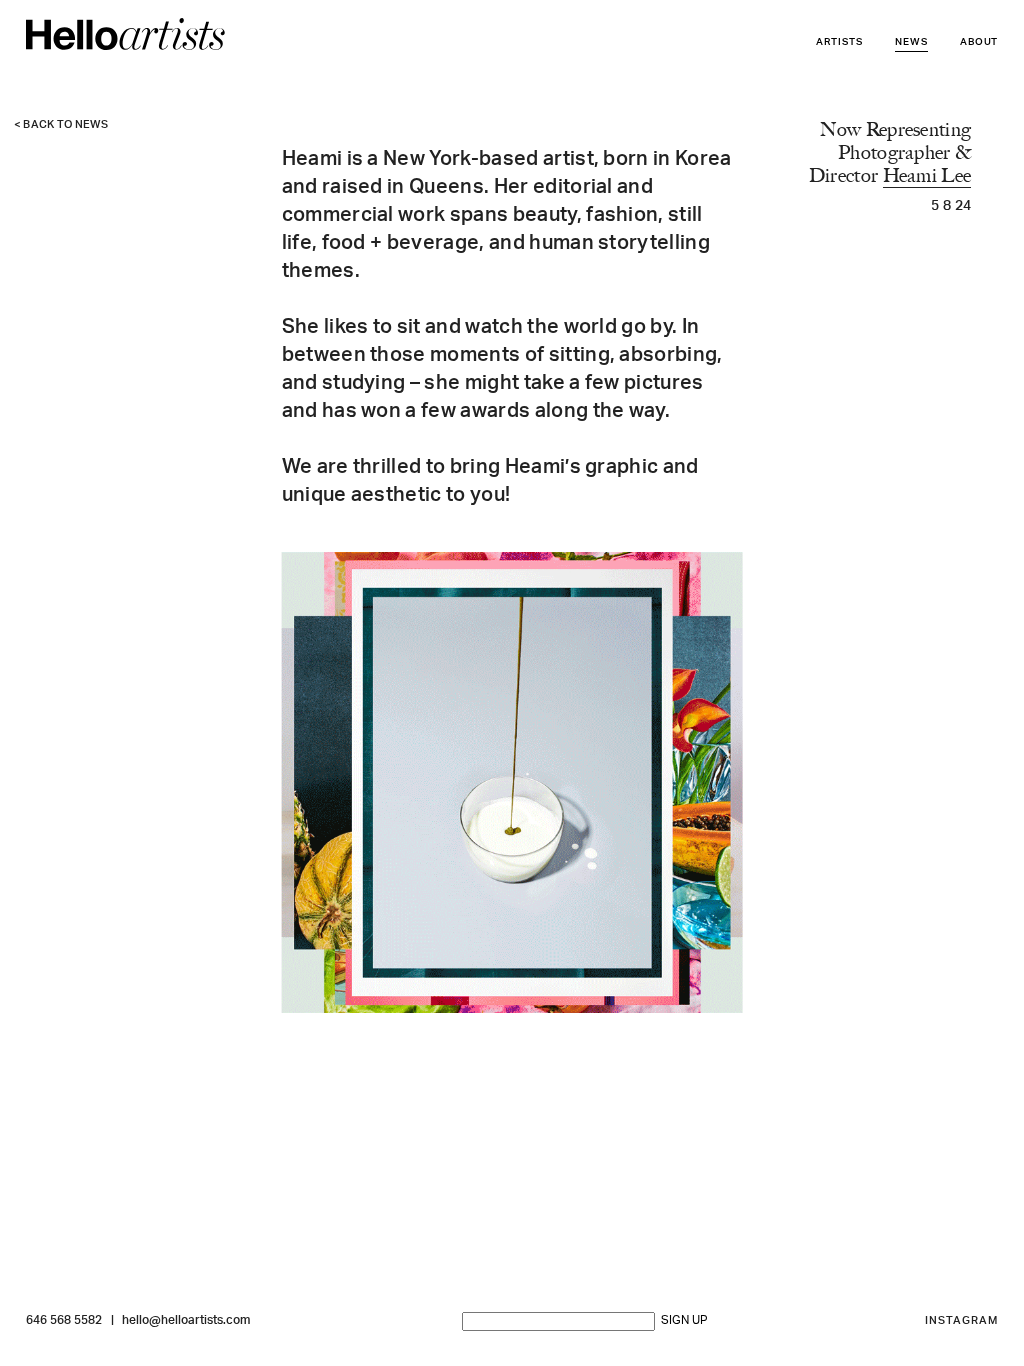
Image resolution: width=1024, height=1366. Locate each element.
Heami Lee (927, 175)
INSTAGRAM (962, 1321)
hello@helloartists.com (186, 1321)
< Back (61, 125)
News (911, 42)
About (979, 42)
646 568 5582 (64, 1321)
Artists (839, 42)
